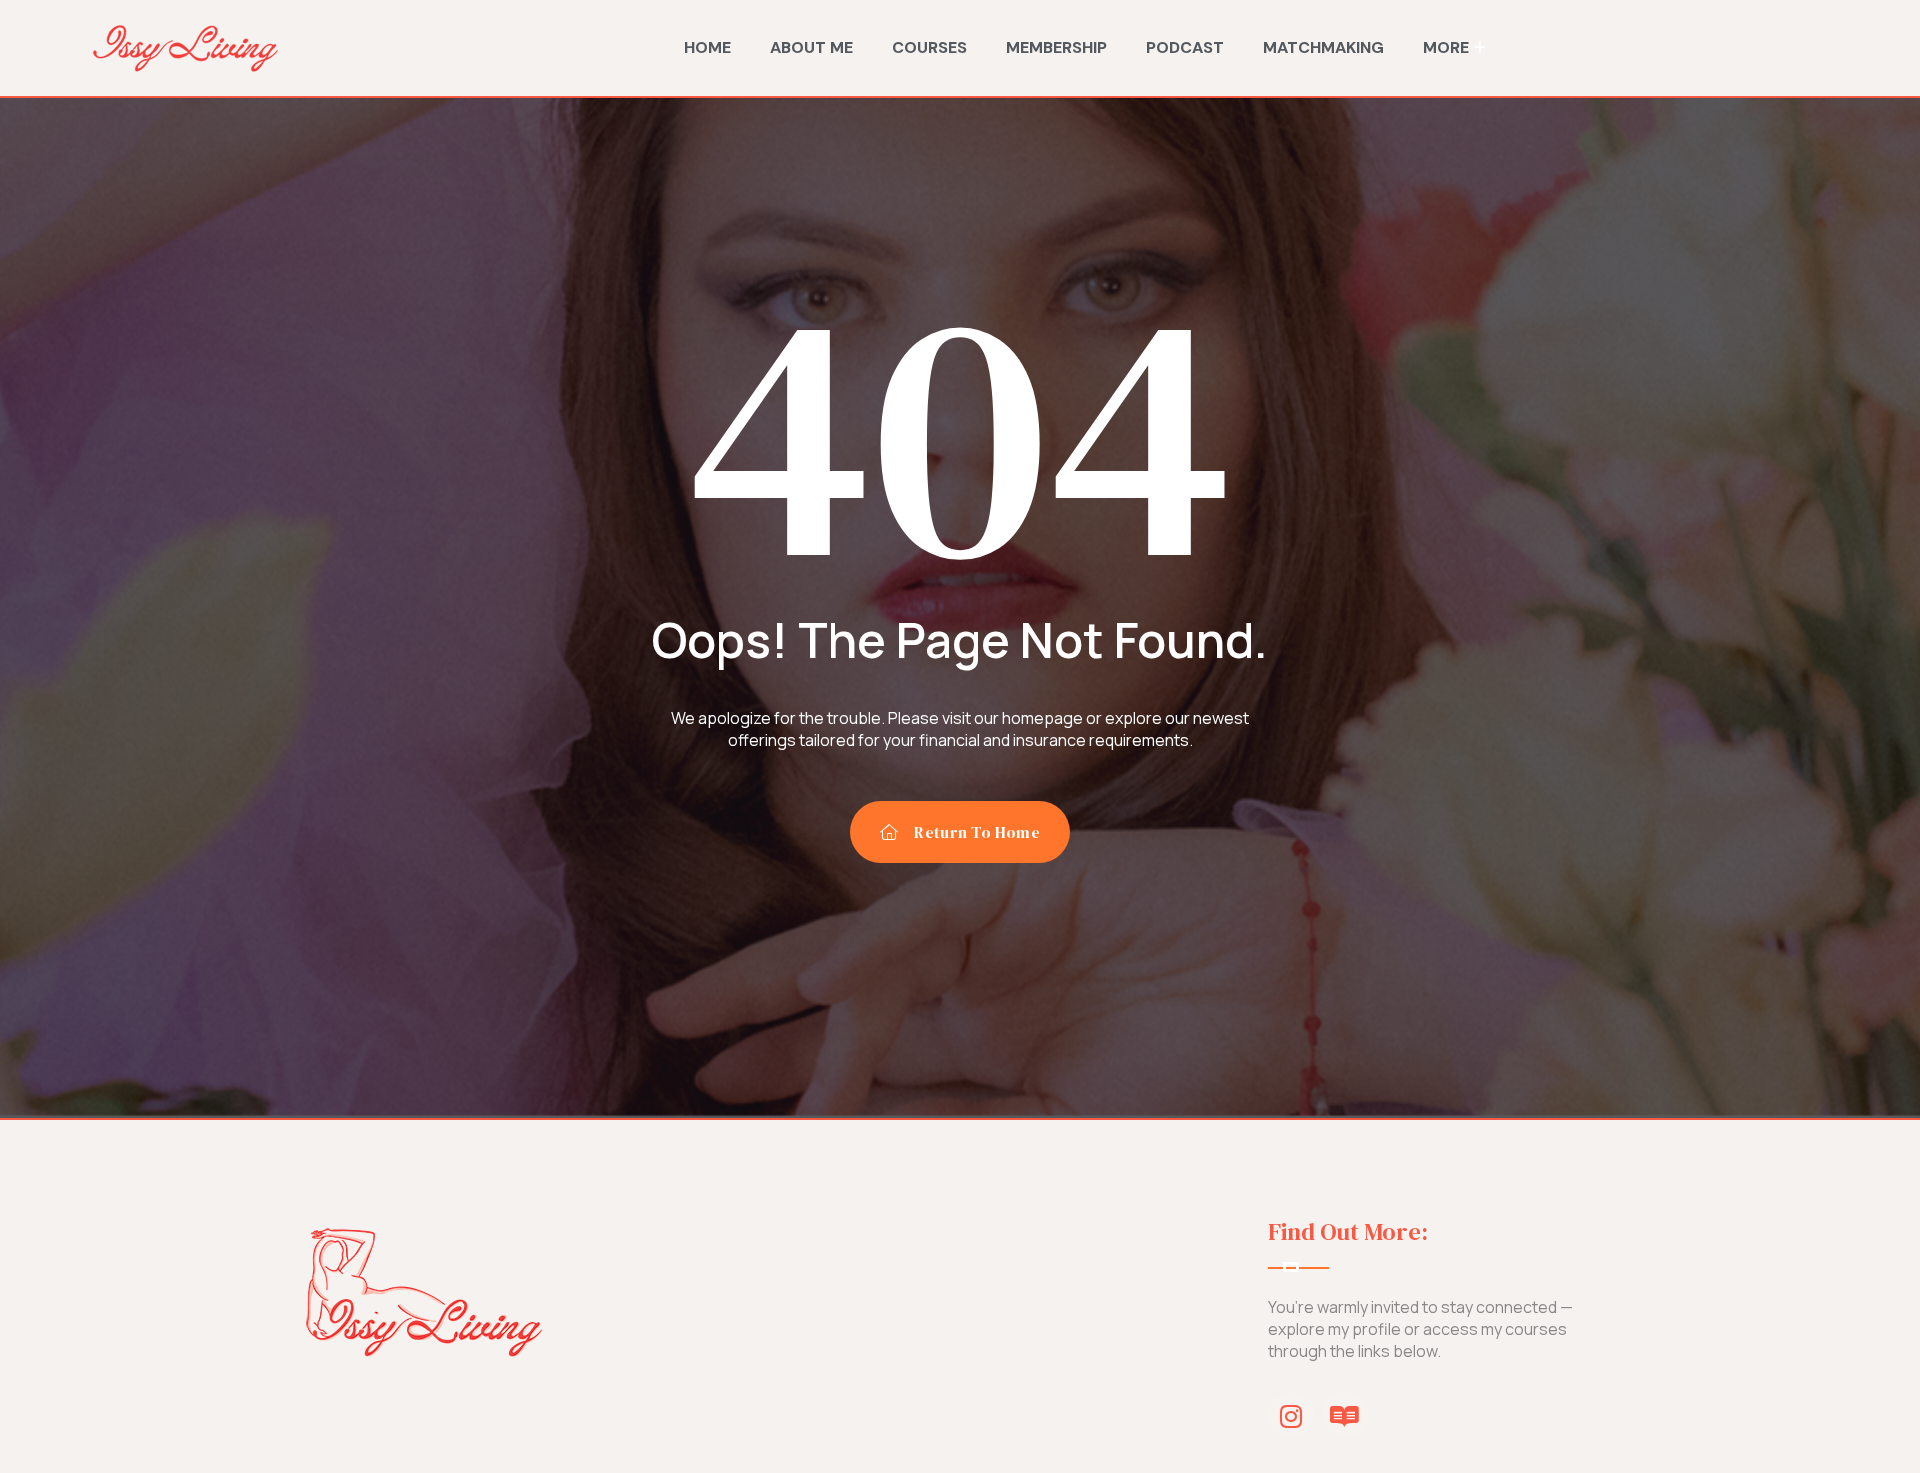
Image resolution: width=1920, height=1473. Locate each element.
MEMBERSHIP (1056, 47)
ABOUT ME (811, 47)
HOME (707, 47)
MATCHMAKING (1323, 47)
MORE (1446, 47)
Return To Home (976, 832)
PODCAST (1185, 47)
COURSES (929, 47)
